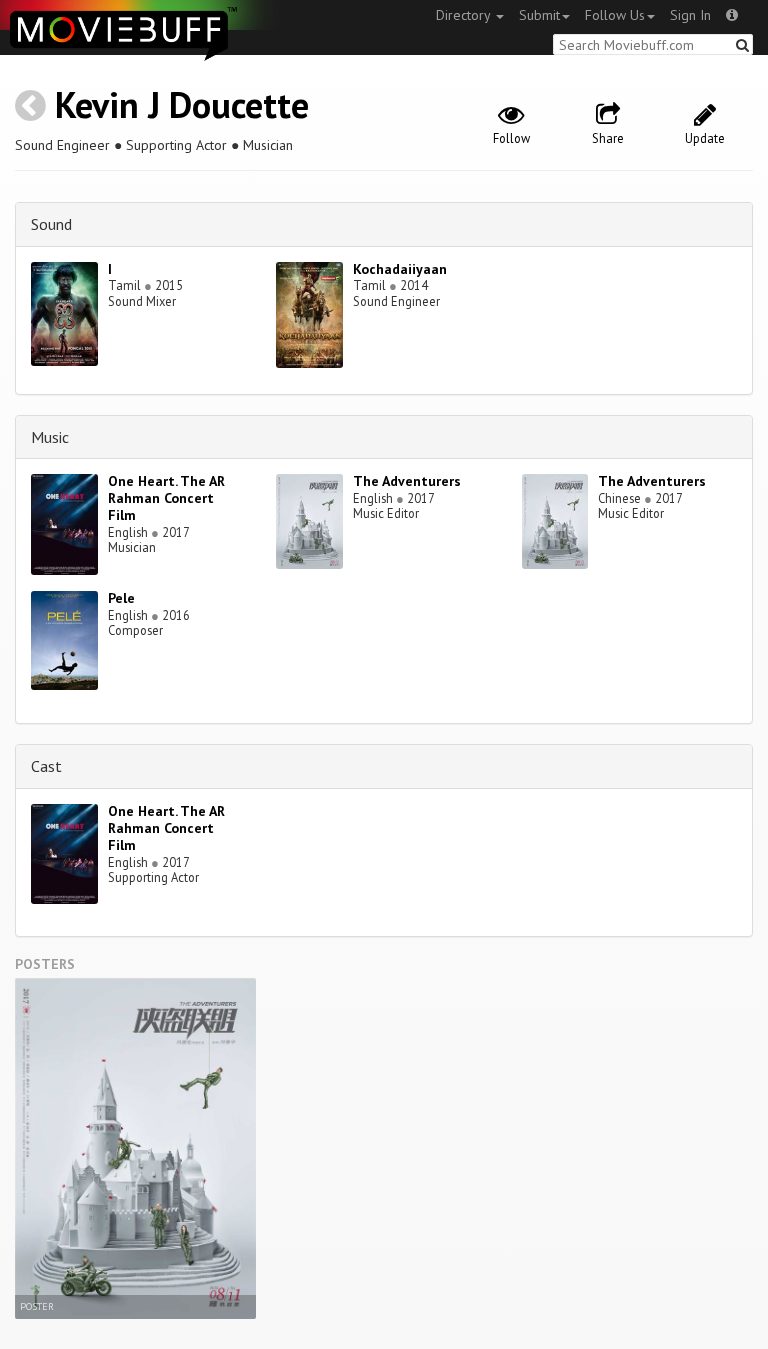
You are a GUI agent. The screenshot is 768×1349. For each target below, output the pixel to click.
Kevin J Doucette (182, 104)
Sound (51, 224)
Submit (539, 15)
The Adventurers (407, 481)
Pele (121, 598)
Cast (46, 766)
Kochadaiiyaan (400, 269)
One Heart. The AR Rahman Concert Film (166, 498)
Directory (465, 15)
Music (50, 437)
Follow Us (615, 15)
